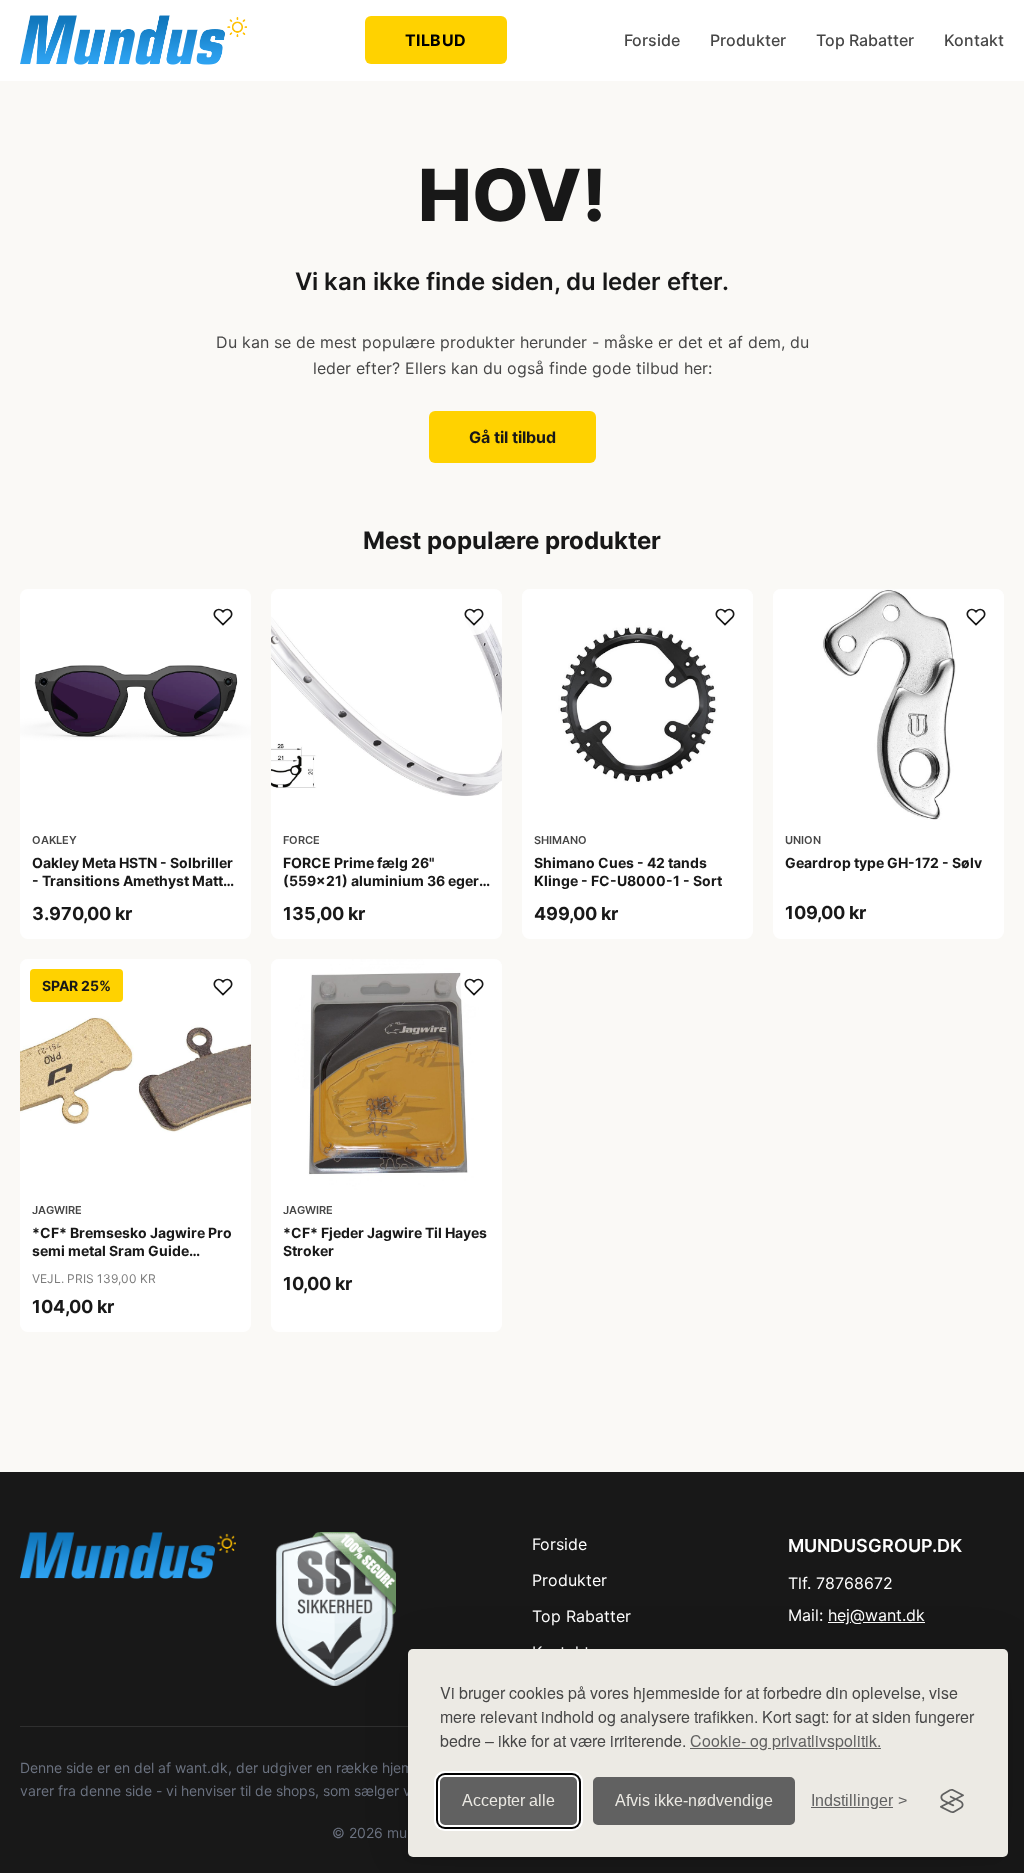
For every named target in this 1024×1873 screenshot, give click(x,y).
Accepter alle (508, 1800)
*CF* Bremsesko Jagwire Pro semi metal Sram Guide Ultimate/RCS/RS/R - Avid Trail (134, 1250)
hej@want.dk (876, 1615)
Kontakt (974, 40)
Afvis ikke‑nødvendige (694, 1800)
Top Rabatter (865, 40)
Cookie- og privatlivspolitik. (785, 1740)
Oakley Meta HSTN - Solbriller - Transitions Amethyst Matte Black (132, 880)
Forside (652, 40)
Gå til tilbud (512, 437)
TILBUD (436, 40)
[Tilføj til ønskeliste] (223, 617)
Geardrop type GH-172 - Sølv (883, 862)
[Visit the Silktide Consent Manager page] (952, 1801)
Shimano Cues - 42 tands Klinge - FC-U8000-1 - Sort (628, 871)
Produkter (748, 40)
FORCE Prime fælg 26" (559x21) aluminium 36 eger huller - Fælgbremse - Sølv (381, 880)
